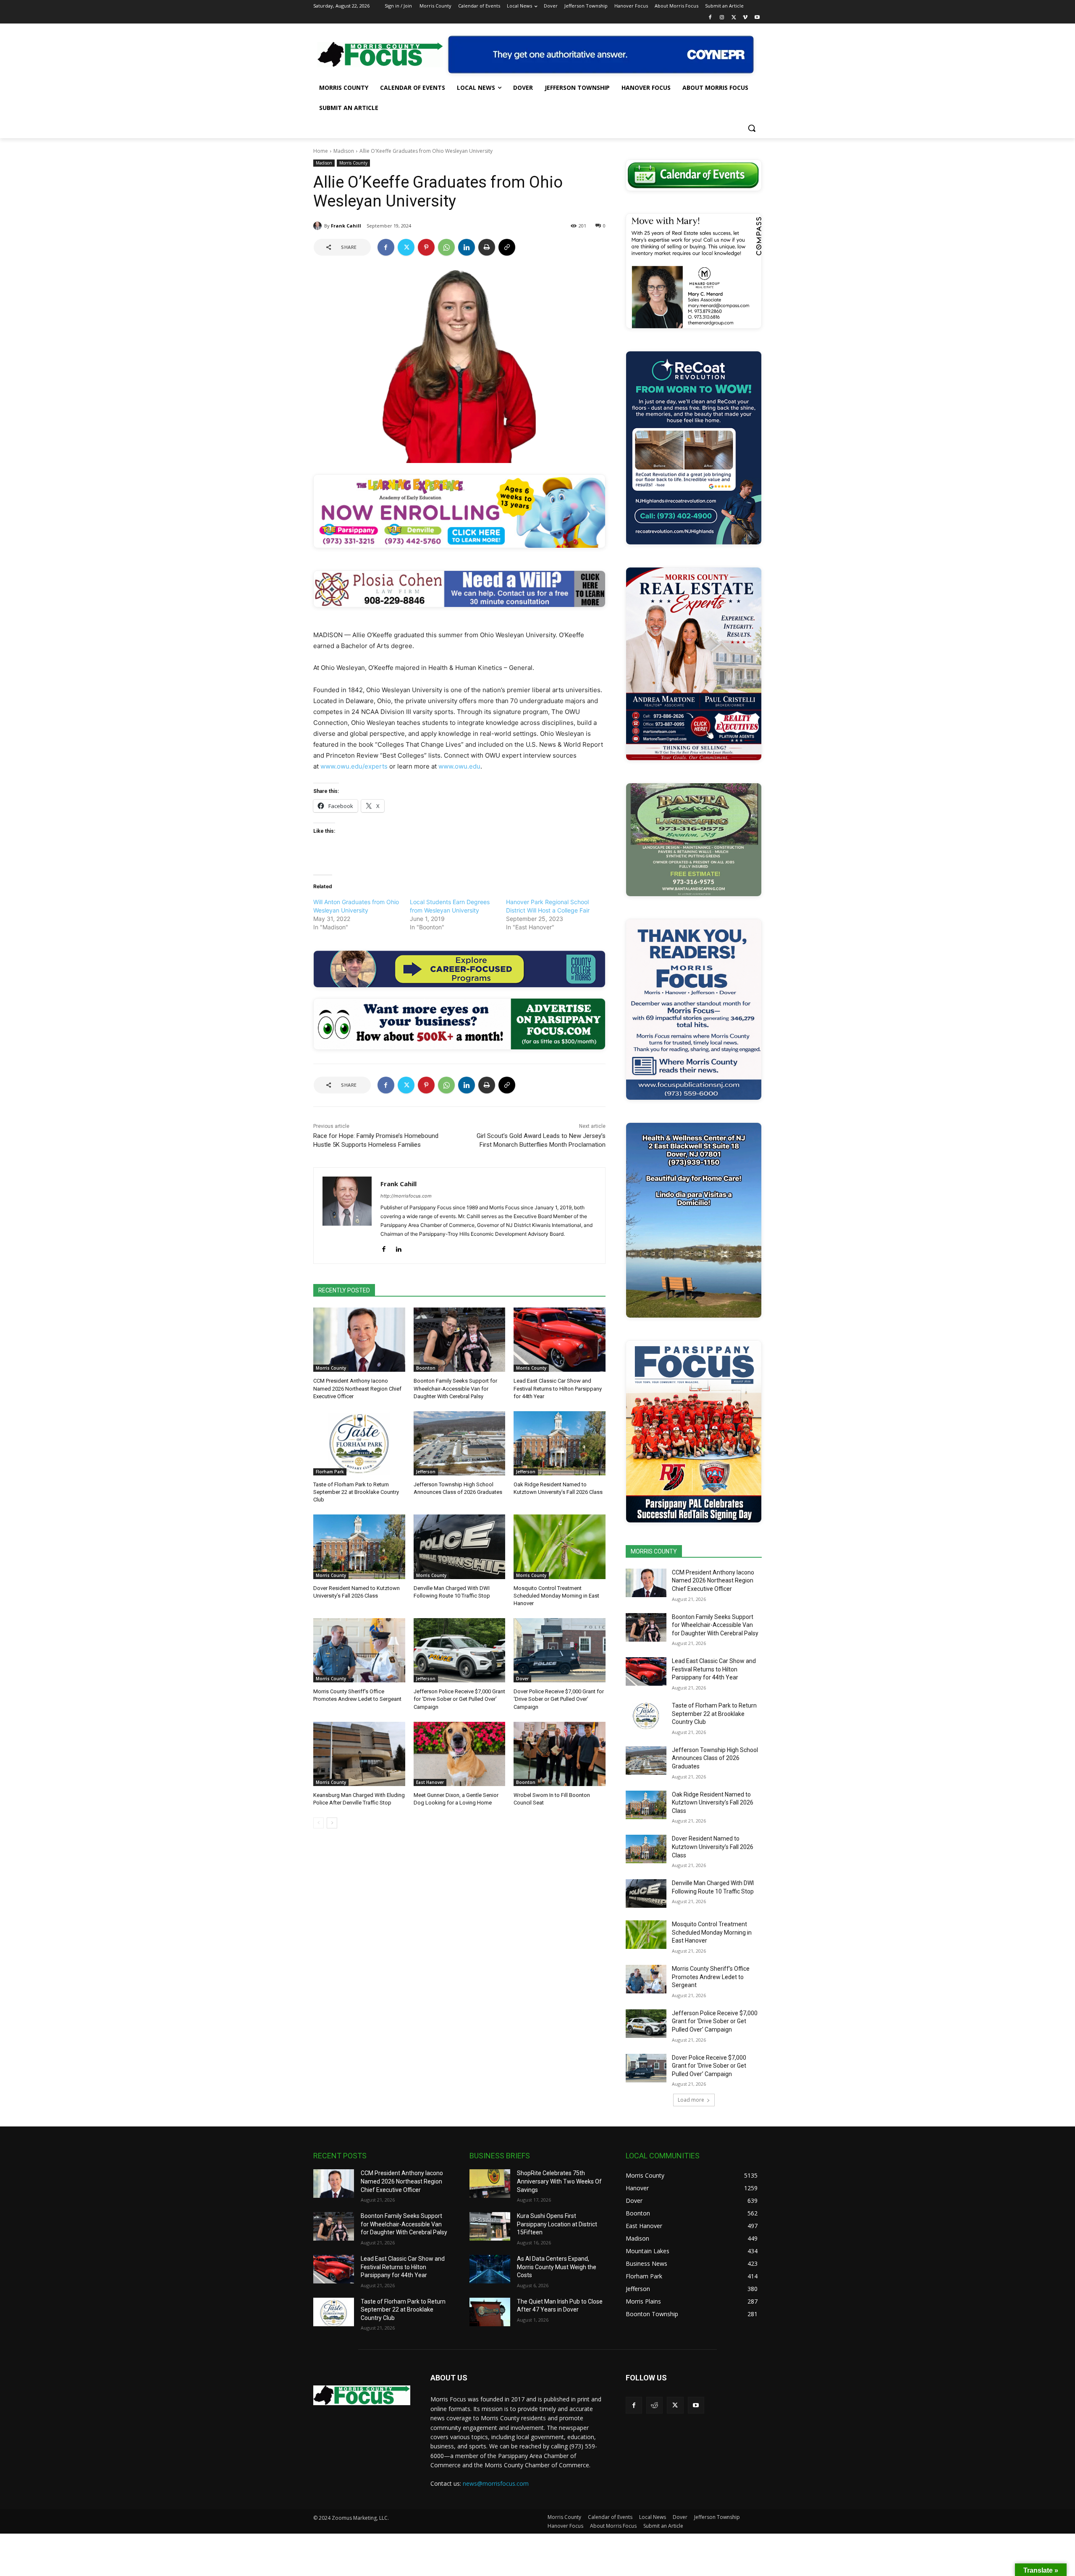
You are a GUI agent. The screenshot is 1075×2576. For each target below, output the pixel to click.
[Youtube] (757, 18)
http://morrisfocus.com (406, 1196)
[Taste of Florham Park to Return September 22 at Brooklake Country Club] (359, 1443)
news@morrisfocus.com (496, 2483)
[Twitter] (734, 18)
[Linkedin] (467, 247)
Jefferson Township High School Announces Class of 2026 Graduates (715, 1758)
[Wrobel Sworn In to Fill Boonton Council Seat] (560, 1754)
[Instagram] (722, 18)
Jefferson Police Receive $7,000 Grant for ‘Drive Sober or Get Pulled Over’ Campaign (459, 1699)
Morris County (353, 163)
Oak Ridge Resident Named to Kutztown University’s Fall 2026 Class (713, 1803)
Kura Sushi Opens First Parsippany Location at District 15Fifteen (557, 2224)
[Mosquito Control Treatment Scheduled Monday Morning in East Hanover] (560, 1547)
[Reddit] (654, 2405)
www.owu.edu (459, 766)
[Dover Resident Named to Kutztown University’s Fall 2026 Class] (359, 1547)
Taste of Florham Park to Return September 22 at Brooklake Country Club (356, 1492)
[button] (752, 128)
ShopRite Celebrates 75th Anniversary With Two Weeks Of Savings (559, 2181)
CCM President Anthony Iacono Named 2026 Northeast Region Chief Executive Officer (357, 1388)
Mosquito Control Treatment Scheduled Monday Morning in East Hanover (556, 1596)
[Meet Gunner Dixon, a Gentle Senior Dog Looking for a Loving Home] (460, 1754)
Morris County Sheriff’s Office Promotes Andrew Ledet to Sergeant (711, 1977)
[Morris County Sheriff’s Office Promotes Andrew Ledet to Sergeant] (359, 1650)
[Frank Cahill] (319, 226)
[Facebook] (710, 18)
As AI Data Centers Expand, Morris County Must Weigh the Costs (557, 2267)
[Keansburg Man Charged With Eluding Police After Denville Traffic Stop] (359, 1754)
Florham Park (330, 1472)
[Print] (487, 247)
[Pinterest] (426, 247)
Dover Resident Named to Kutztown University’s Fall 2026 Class (713, 1847)
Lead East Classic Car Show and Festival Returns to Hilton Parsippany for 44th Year (558, 1388)
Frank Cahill (346, 226)
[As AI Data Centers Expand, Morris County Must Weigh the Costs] (490, 2269)
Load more (691, 2100)
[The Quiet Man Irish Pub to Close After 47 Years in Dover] (490, 2312)
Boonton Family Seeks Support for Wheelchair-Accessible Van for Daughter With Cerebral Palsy (455, 1388)
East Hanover (430, 1782)
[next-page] (332, 1823)
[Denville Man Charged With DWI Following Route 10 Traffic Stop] (460, 1547)
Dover (522, 1679)
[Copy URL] (507, 247)
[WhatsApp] (446, 247)
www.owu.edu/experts (354, 766)
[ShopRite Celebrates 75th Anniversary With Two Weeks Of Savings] (490, 2184)
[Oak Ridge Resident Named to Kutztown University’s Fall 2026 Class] (560, 1443)
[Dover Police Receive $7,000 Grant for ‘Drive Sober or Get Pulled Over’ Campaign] (560, 1650)
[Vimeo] (745, 18)
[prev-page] (319, 1823)
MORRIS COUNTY (654, 1551)
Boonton (426, 1368)
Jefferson (426, 1472)
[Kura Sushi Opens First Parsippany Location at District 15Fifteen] (490, 2226)
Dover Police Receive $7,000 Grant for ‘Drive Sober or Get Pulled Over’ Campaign (559, 1699)
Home (321, 151)
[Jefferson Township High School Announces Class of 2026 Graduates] (460, 1443)
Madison (344, 151)
